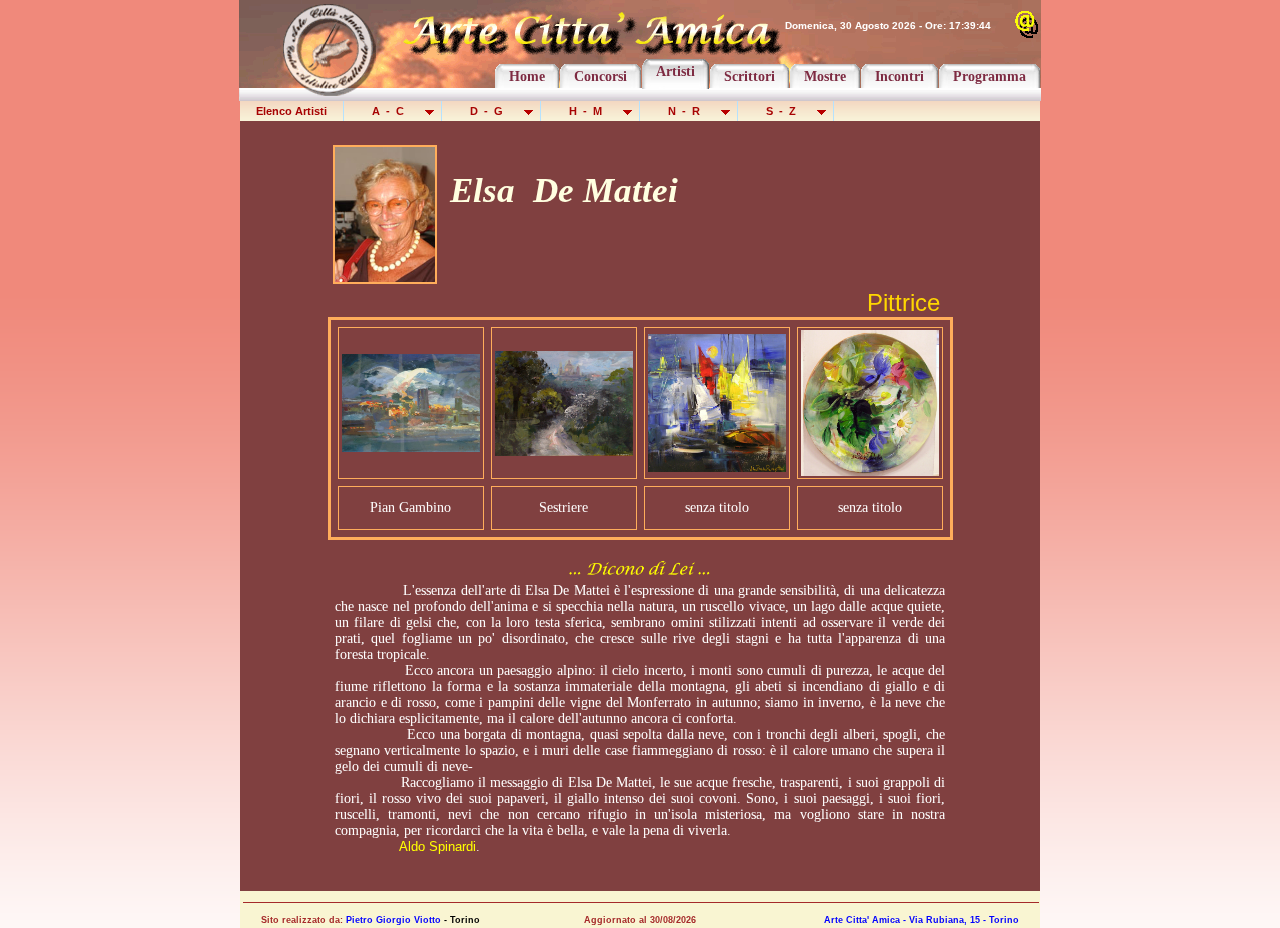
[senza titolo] (717, 466)
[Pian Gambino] (411, 446)
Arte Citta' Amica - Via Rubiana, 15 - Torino (921, 920)
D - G (488, 111)
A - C (389, 111)
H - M (587, 111)
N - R (685, 111)
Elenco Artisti (291, 111)
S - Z (782, 111)
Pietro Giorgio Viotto (393, 920)
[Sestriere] (564, 450)
